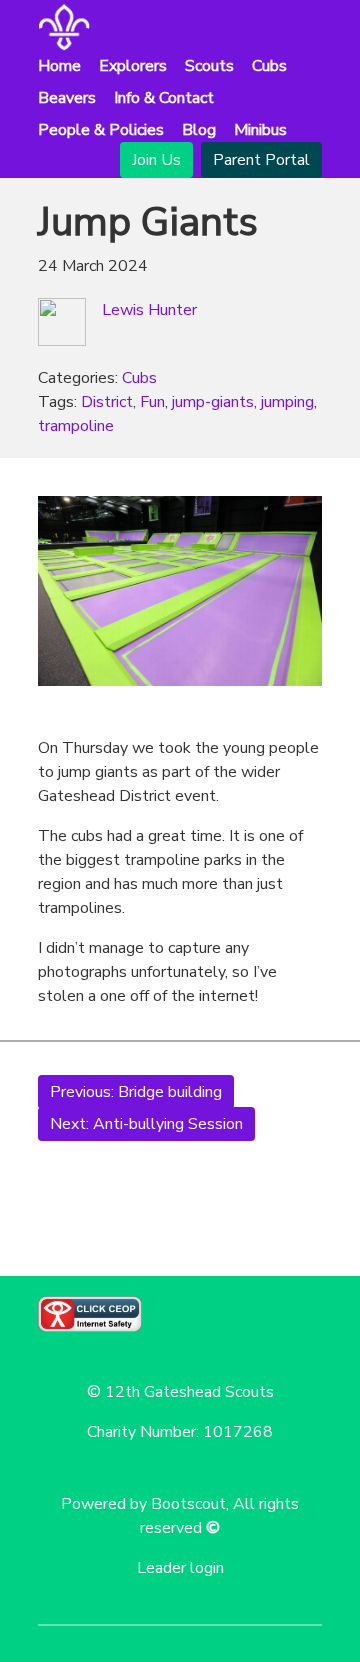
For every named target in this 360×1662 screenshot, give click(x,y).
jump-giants (213, 402)
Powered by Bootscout (143, 1504)
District (107, 402)
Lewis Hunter (149, 310)
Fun (152, 402)
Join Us (156, 160)
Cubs (139, 378)
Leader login (180, 1568)
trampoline (76, 426)
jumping (287, 402)
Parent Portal (261, 160)
